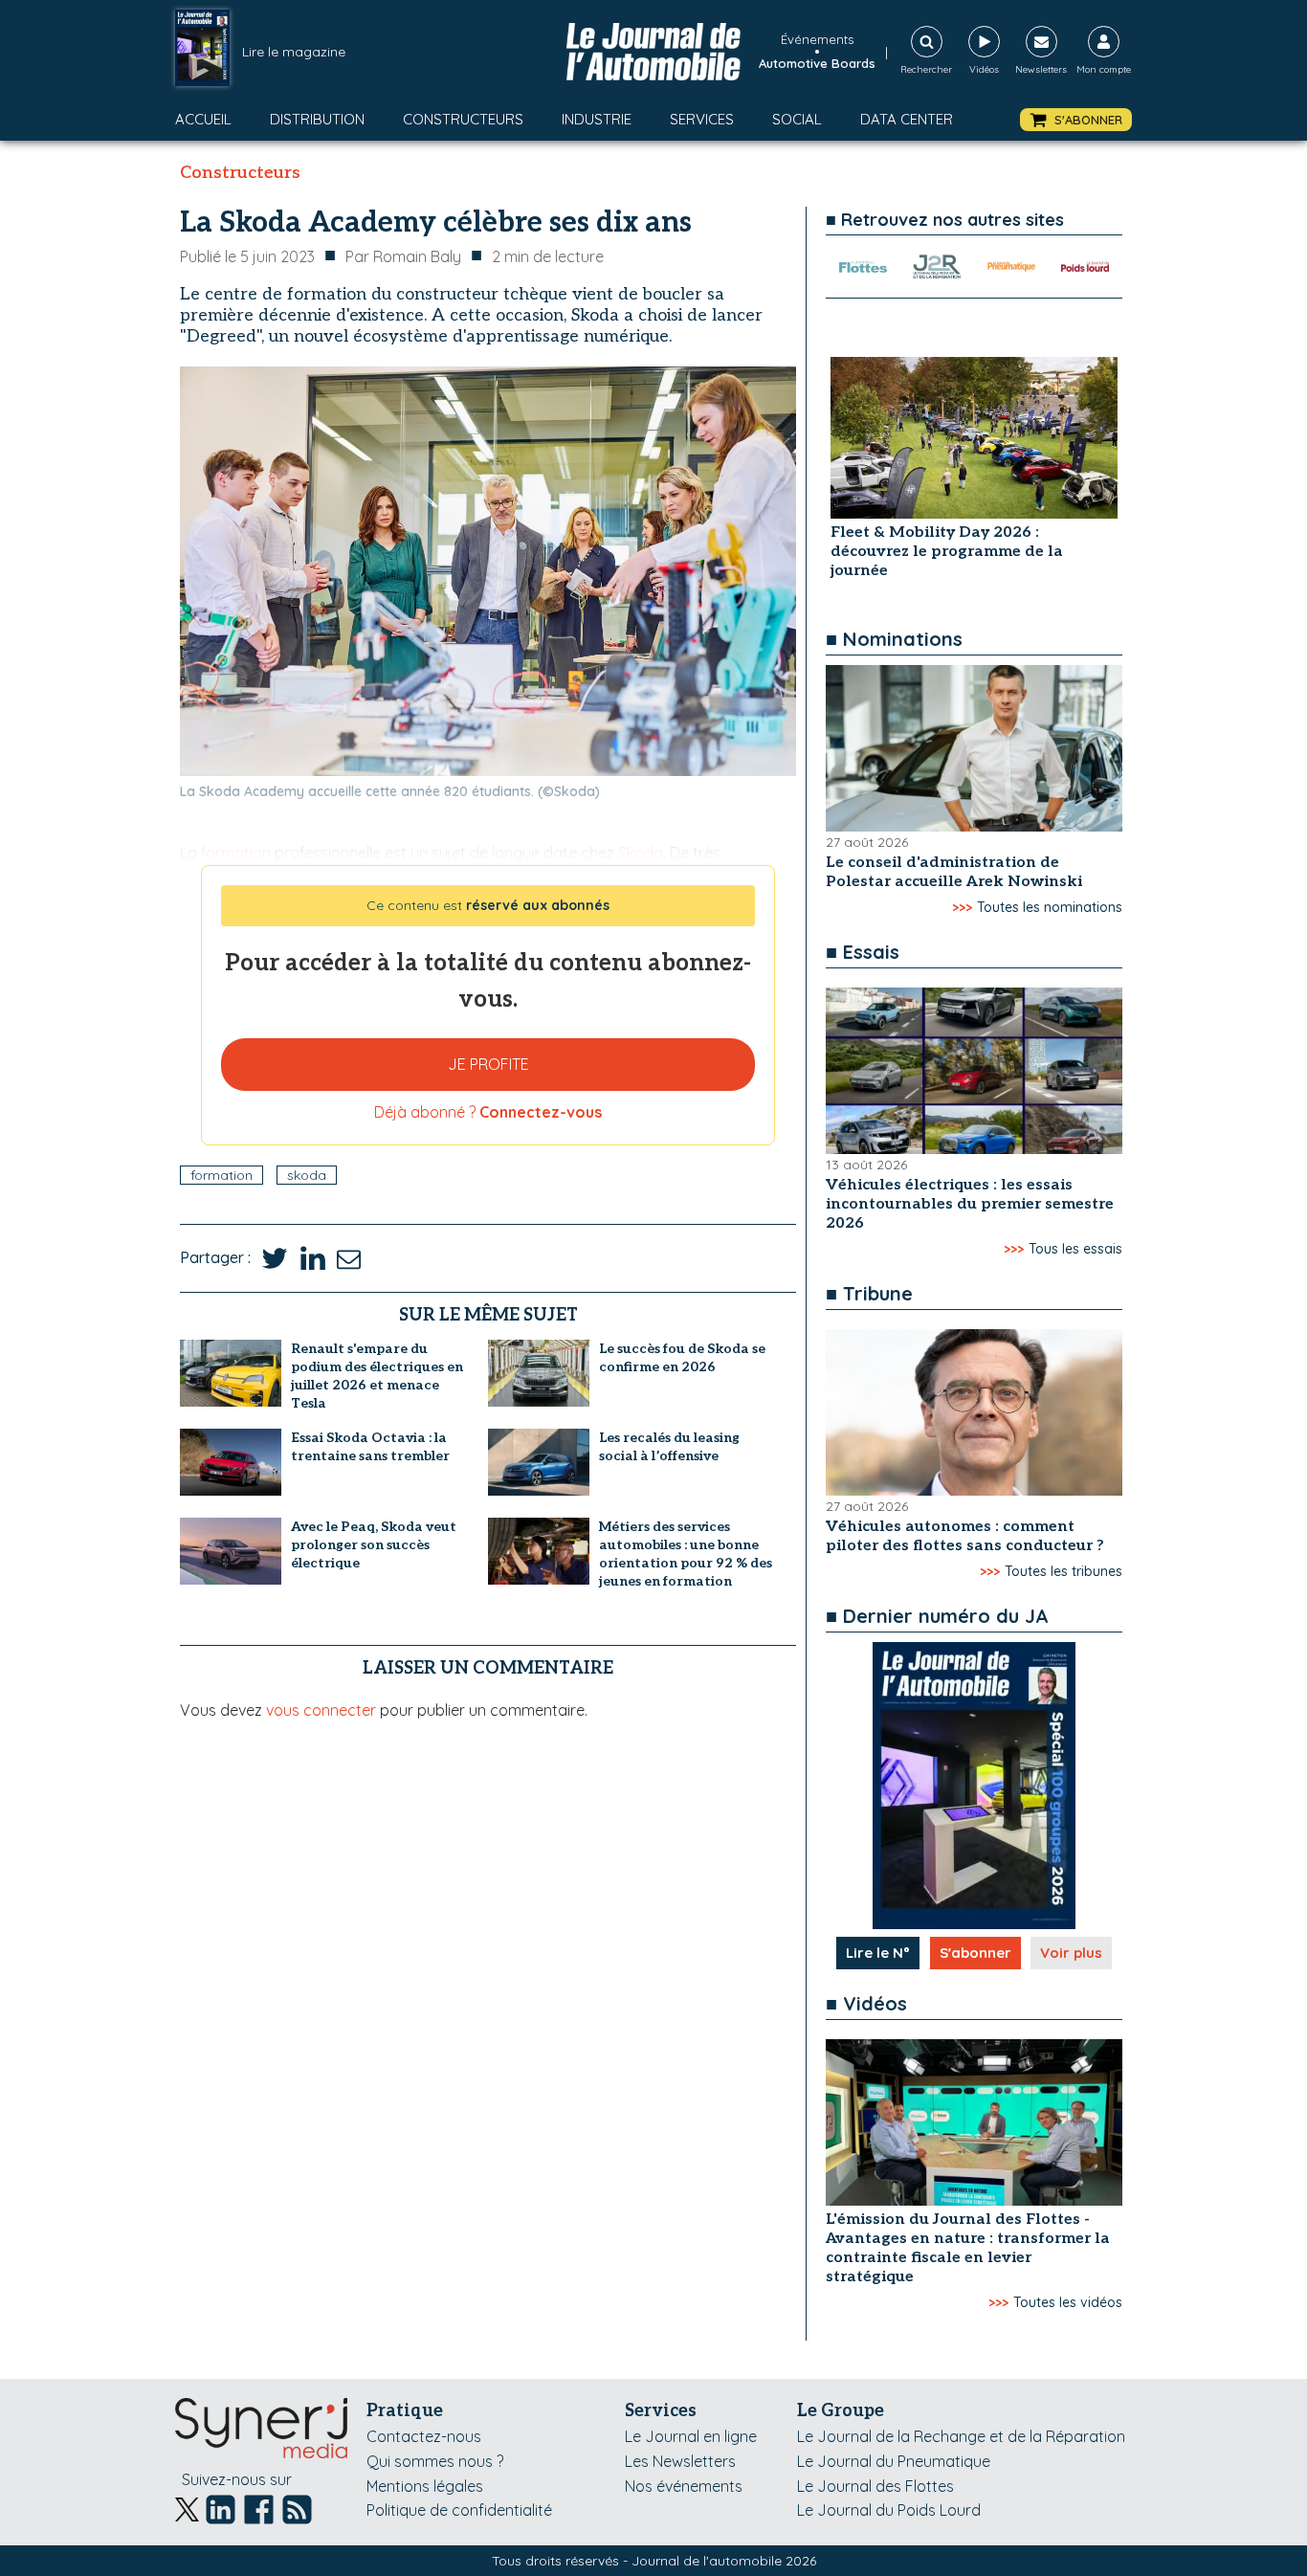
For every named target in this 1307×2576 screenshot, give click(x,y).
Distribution (317, 119)
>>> (962, 907)
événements (817, 39)
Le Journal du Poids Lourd (889, 2510)
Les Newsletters (680, 2461)
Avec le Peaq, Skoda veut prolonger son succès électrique (374, 1545)
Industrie (597, 119)
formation (222, 1175)
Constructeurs (463, 119)
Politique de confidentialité (459, 2510)
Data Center (907, 119)
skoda (307, 1175)
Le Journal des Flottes (875, 2486)
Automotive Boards (817, 63)
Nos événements (684, 2486)
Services (702, 119)
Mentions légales (425, 2486)
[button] (1076, 120)
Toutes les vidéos (1068, 2302)
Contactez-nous (424, 2436)
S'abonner (975, 1953)
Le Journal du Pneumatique (894, 2461)
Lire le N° (878, 1953)
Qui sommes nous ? (435, 2461)
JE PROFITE (488, 1064)
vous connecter (321, 1710)
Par (403, 256)
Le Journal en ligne (691, 2436)
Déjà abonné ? (488, 1112)
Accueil (203, 119)
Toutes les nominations (1050, 907)
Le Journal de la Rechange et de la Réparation (961, 2436)
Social (797, 119)
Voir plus (1071, 1953)
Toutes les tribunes (1063, 1571)
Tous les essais (1075, 1249)
